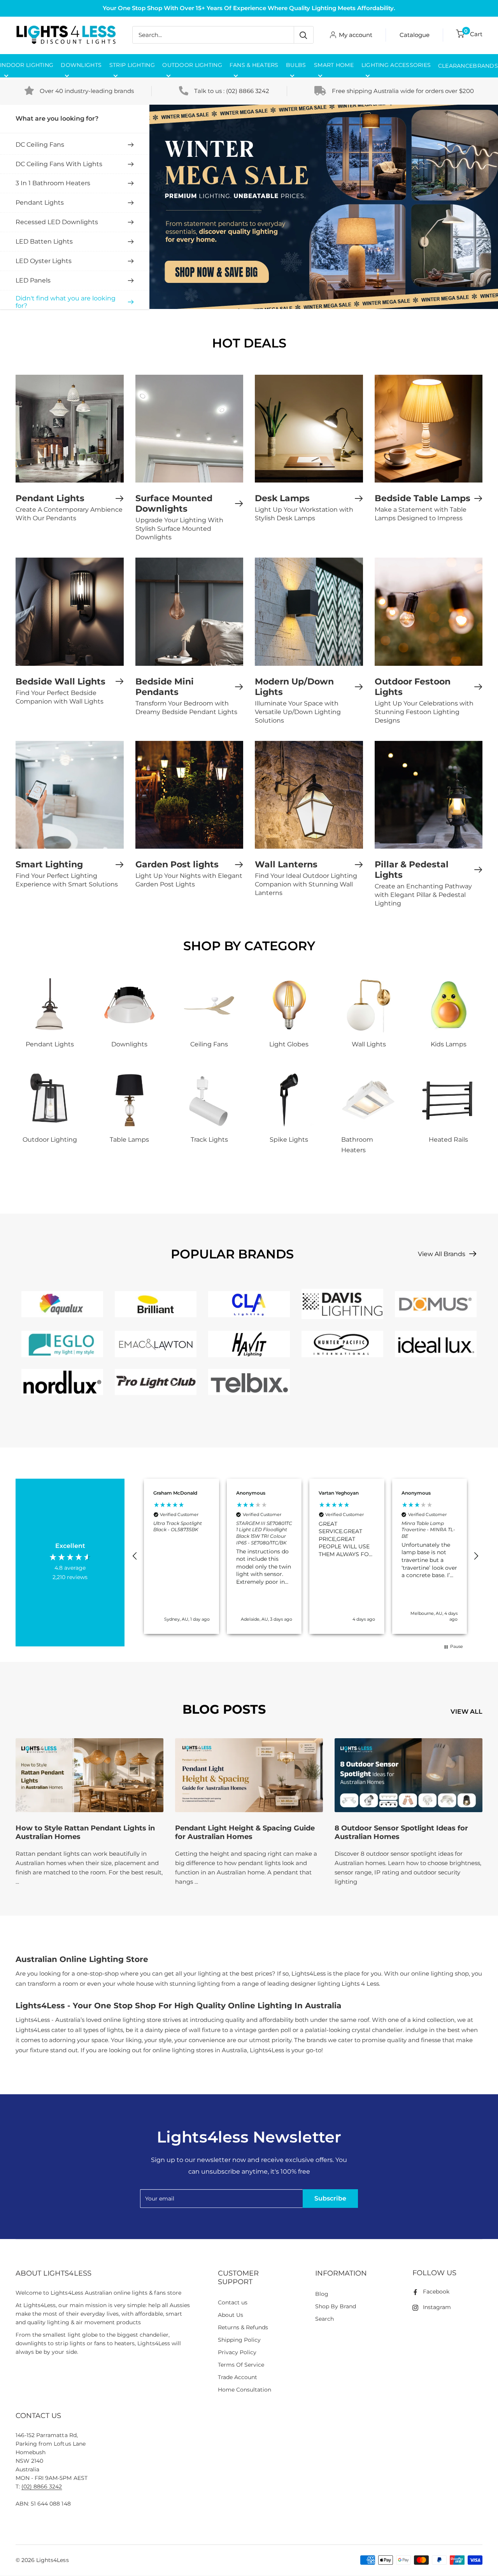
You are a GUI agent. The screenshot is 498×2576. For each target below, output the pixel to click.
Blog (322, 2294)
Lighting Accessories (396, 65)
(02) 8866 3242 (248, 91)
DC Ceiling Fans (40, 145)
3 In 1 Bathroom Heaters (53, 183)
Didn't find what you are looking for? (66, 302)
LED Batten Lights (44, 241)
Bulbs (296, 65)
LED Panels (33, 280)
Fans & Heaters (254, 65)
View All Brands (442, 1254)
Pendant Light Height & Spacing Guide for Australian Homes (245, 1832)
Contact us (233, 2302)
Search (324, 2319)
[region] (305, 1556)
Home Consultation (245, 2390)
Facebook (436, 2292)
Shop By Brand (336, 2306)
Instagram (437, 2307)
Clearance (456, 66)
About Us (231, 2315)
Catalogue (415, 35)
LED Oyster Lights (44, 261)
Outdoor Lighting (192, 65)
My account (356, 35)
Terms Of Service (241, 2365)
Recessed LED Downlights (57, 222)
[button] (135, 1556)
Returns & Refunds (243, 2327)
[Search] (303, 35)
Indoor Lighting (27, 65)
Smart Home (334, 65)
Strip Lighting (132, 65)
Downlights (81, 65)
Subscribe (330, 2198)
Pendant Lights (40, 203)
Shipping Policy (239, 2340)
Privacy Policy (237, 2352)
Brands (485, 66)
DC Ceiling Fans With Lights (59, 164)
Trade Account (238, 2377)
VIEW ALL (467, 1712)
